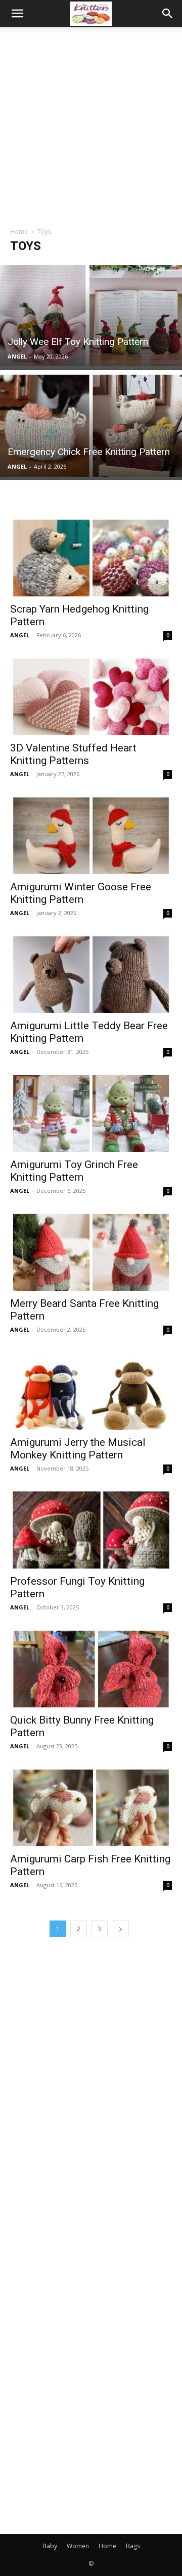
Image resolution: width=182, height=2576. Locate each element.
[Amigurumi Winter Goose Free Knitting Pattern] (91, 834)
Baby (50, 2546)
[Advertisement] (91, 123)
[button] (17, 14)
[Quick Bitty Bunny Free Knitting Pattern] (91, 1668)
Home (19, 232)
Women (78, 2546)
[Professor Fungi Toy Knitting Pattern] (91, 1529)
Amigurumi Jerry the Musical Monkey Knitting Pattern (78, 1449)
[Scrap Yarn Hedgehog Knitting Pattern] (91, 557)
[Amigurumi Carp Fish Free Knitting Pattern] (91, 1806)
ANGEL (17, 356)
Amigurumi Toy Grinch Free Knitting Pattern (74, 1171)
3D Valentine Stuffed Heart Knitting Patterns (73, 754)
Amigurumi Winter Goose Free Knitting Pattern (81, 893)
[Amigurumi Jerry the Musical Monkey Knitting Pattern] (91, 1390)
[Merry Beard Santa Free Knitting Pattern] (91, 1251)
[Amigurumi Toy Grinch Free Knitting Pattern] (91, 1112)
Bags (133, 2546)
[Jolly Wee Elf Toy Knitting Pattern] (91, 316)
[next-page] (120, 1929)
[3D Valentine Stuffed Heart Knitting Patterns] (91, 695)
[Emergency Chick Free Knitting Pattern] (91, 426)
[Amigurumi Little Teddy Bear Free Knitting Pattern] (91, 973)
